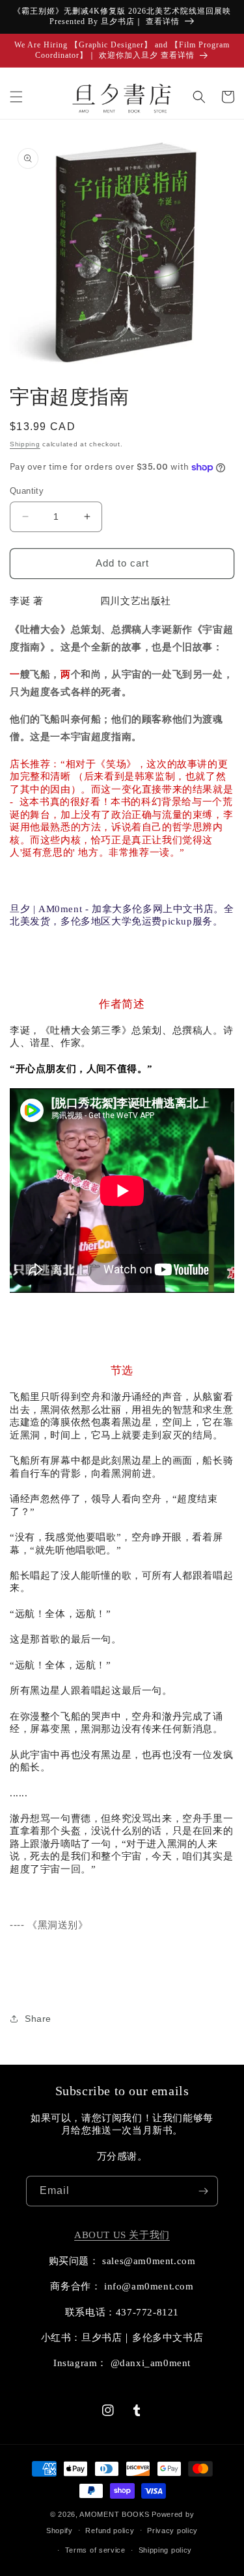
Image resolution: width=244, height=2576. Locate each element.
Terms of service (95, 2550)
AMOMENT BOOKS (114, 2514)
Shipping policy (166, 2550)
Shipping (25, 444)
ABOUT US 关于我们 (122, 2235)
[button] (16, 97)
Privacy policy (172, 2531)
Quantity (27, 491)
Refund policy (110, 2531)
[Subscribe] (203, 2191)
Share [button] (38, 2019)
